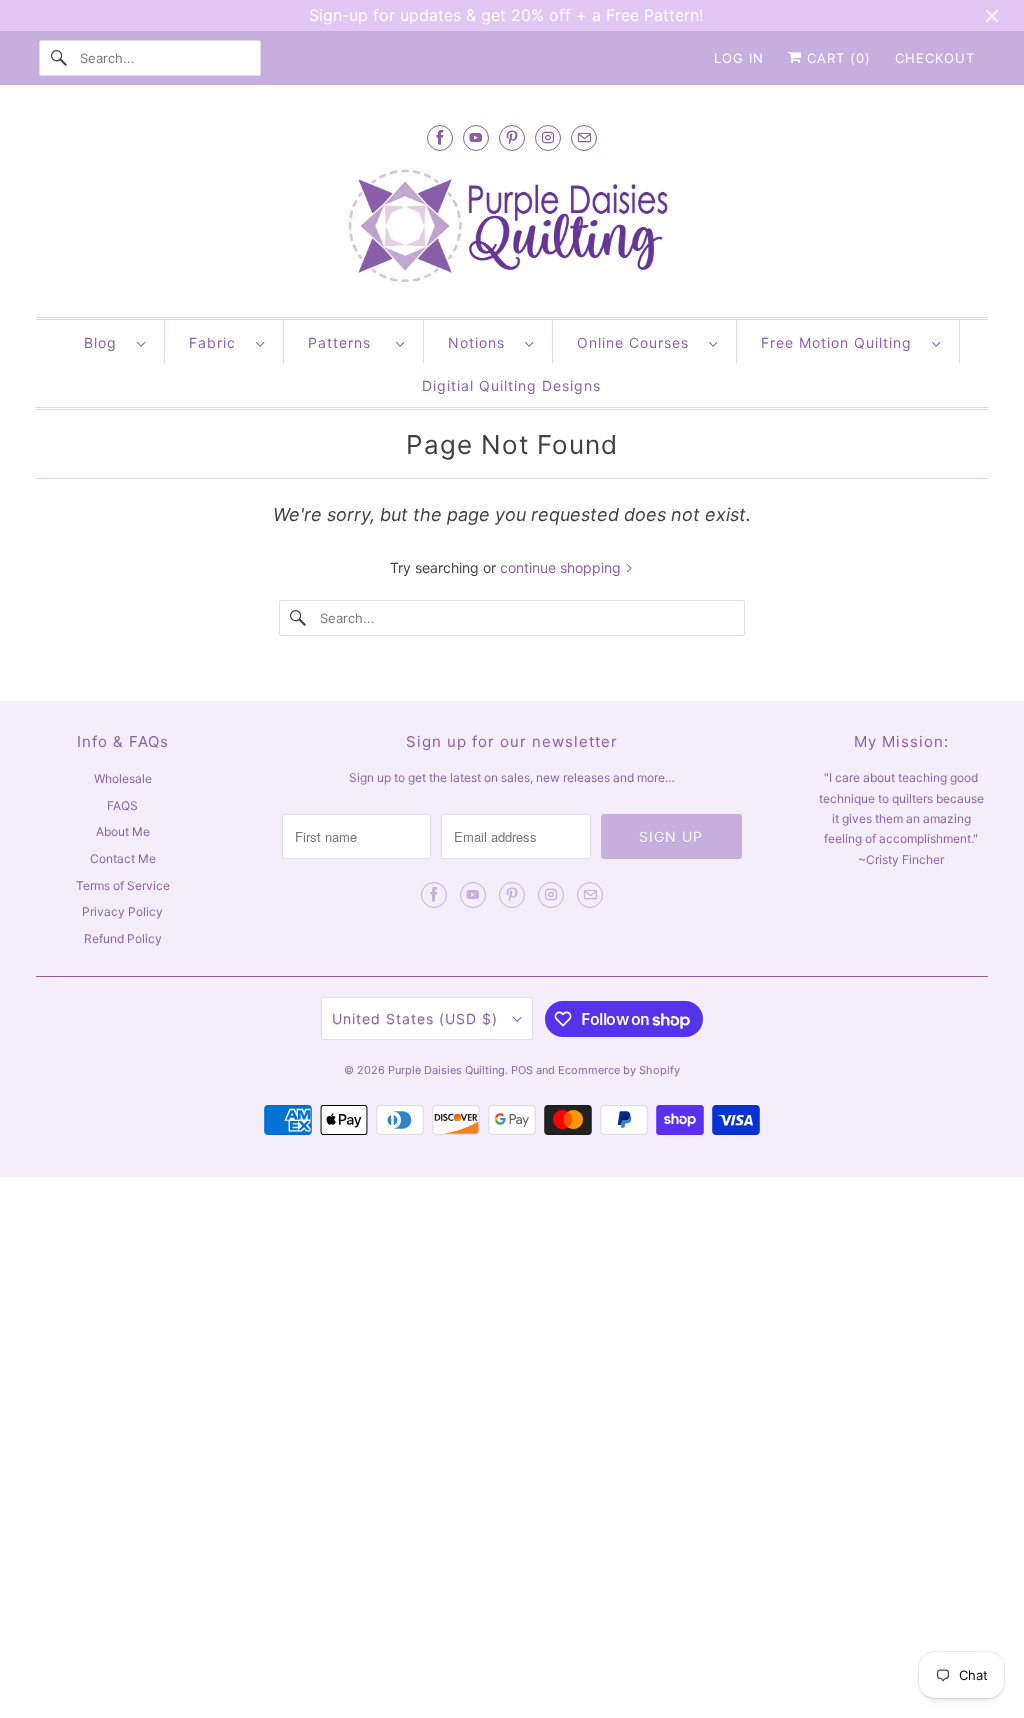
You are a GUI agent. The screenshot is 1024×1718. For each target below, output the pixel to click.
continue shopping (562, 567)
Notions (481, 342)
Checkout (935, 58)
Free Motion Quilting (841, 342)
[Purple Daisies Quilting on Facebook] (440, 137)
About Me (123, 831)
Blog (105, 342)
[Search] (59, 58)
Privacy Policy (122, 911)
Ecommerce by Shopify (619, 1070)
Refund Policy (123, 938)
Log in (739, 58)
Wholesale (123, 778)
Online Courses (638, 342)
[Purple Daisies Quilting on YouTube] (476, 137)
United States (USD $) (417, 1018)
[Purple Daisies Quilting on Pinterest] (512, 137)
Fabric (217, 342)
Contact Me (123, 858)
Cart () (836, 58)
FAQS (122, 805)
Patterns (347, 342)
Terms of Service (123, 885)
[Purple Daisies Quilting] (512, 228)
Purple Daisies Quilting (446, 1070)
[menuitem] (114, 341)
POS (522, 1070)
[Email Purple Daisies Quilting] (584, 137)
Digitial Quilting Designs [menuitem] (511, 385)
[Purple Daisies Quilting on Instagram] (548, 137)
